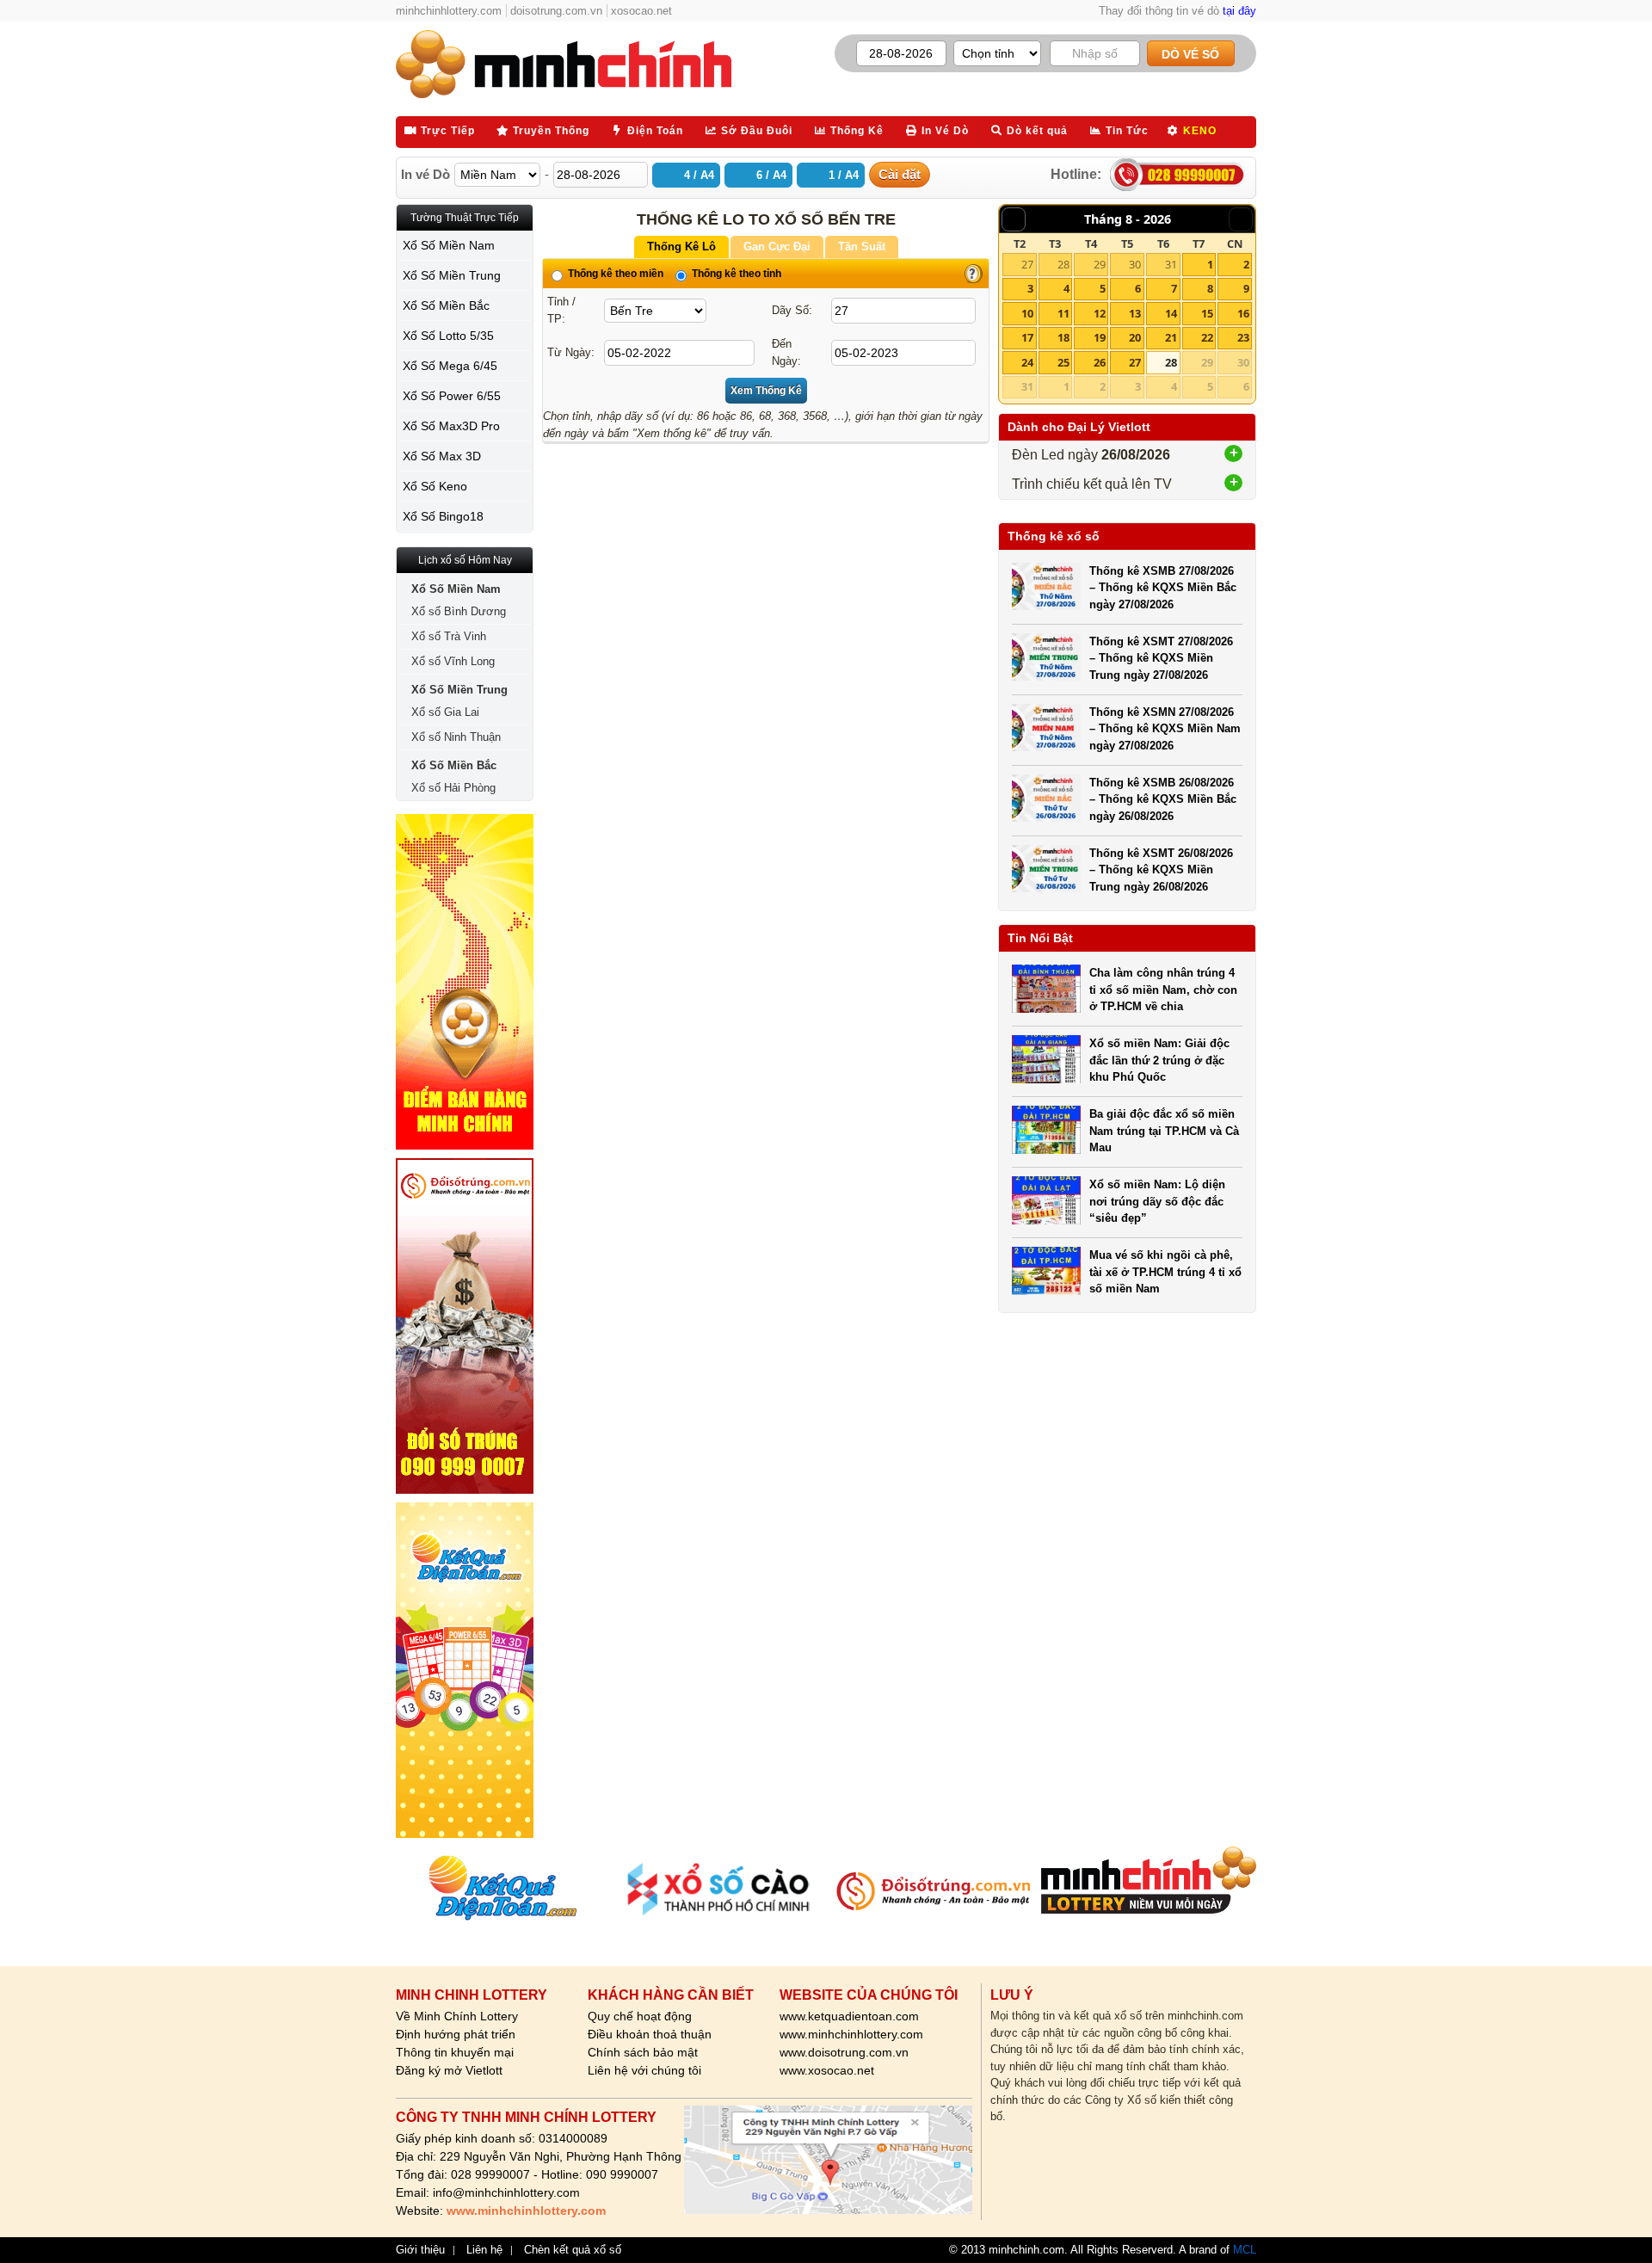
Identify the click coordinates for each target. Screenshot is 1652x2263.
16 (1243, 313)
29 (1100, 264)
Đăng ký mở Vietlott (449, 2070)
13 (1135, 313)
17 (1027, 337)
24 (1027, 362)
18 (1063, 337)
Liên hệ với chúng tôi (644, 2070)
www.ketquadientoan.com (849, 2016)
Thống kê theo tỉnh (735, 274)
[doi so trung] (465, 1326)
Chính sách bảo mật (643, 2052)
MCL (1245, 2250)
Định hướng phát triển (456, 2034)
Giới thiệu (420, 2250)
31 (1171, 264)
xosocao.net (641, 11)
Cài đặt (900, 174)
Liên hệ (484, 2250)
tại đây (1239, 11)
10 (1027, 313)
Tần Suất (862, 247)
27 (1027, 264)
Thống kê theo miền (614, 274)
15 (1207, 313)
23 (1243, 337)
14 (1171, 313)
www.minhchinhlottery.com (851, 2034)
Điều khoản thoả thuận (650, 2034)
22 (1207, 337)
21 (1171, 337)
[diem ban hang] (465, 982)
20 (1135, 337)
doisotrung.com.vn (556, 11)
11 (1063, 313)
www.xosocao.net (827, 2070)
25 (1063, 362)
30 (1135, 264)
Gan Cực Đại (777, 247)
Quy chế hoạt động (640, 2016)
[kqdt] (465, 1670)
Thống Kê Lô (681, 247)
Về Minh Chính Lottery (457, 2016)
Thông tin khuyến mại (455, 2052)
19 (1100, 337)
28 (1063, 264)
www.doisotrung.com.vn (844, 2052)
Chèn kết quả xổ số (573, 2250)
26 (1100, 362)
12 (1100, 313)
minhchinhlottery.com (449, 11)
